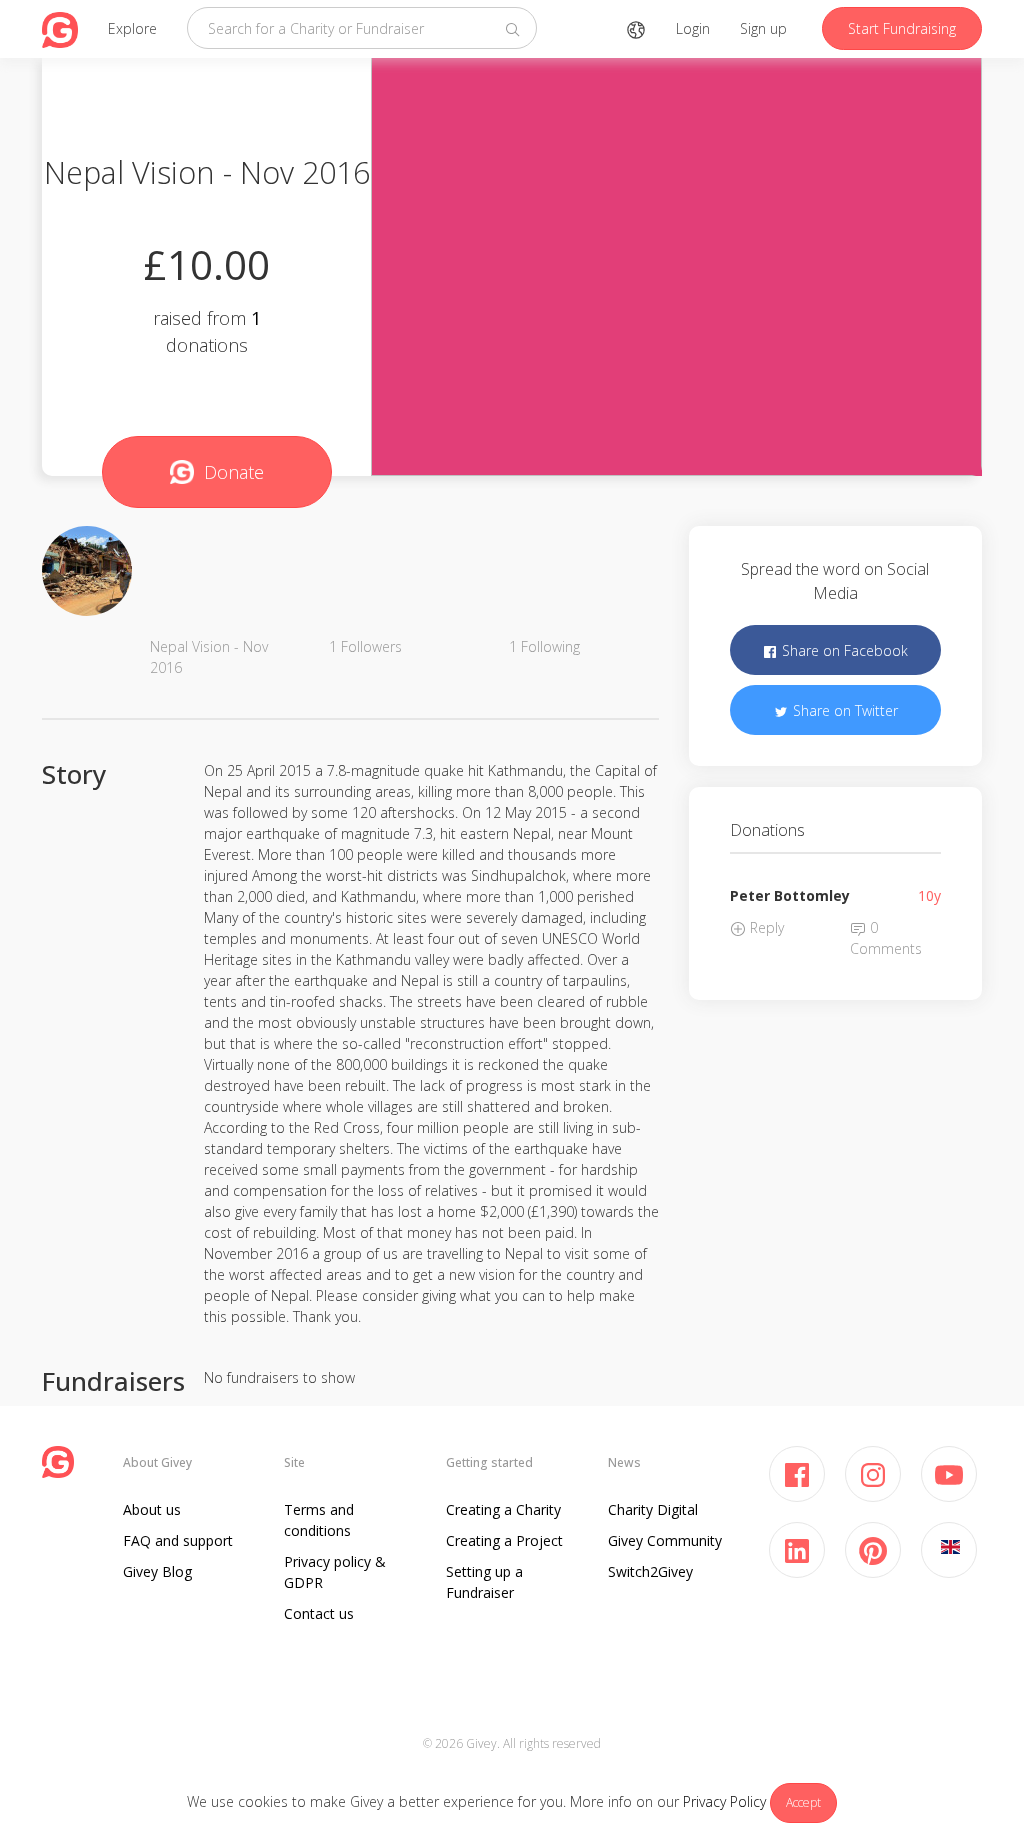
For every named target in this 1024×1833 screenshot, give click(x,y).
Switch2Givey (650, 1571)
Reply (765, 927)
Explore (132, 28)
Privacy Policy (724, 1801)
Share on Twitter (843, 710)
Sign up (763, 28)
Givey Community (665, 1540)
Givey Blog (157, 1571)
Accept (803, 1802)
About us (152, 1509)
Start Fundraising (902, 28)
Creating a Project (504, 1540)
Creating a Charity (503, 1509)
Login (693, 28)
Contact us (319, 1613)
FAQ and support (178, 1540)
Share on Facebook (843, 650)
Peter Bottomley (790, 895)
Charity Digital (653, 1509)
